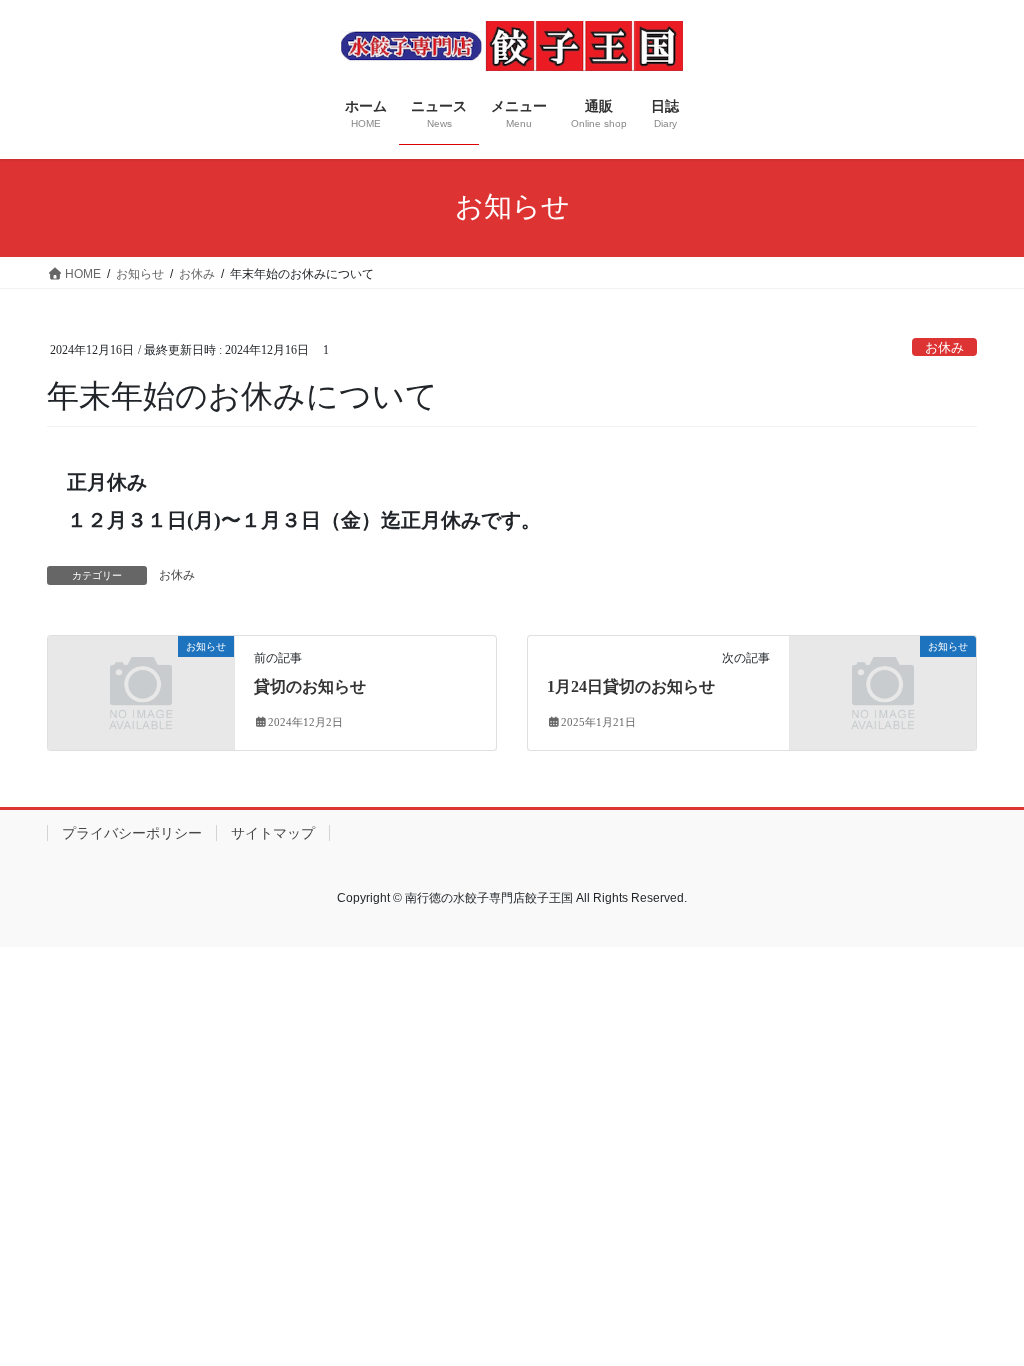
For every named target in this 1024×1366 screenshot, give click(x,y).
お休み (944, 348)
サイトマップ (273, 833)
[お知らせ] (141, 691)
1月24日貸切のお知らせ (631, 686)
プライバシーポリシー (132, 833)
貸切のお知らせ (310, 686)
